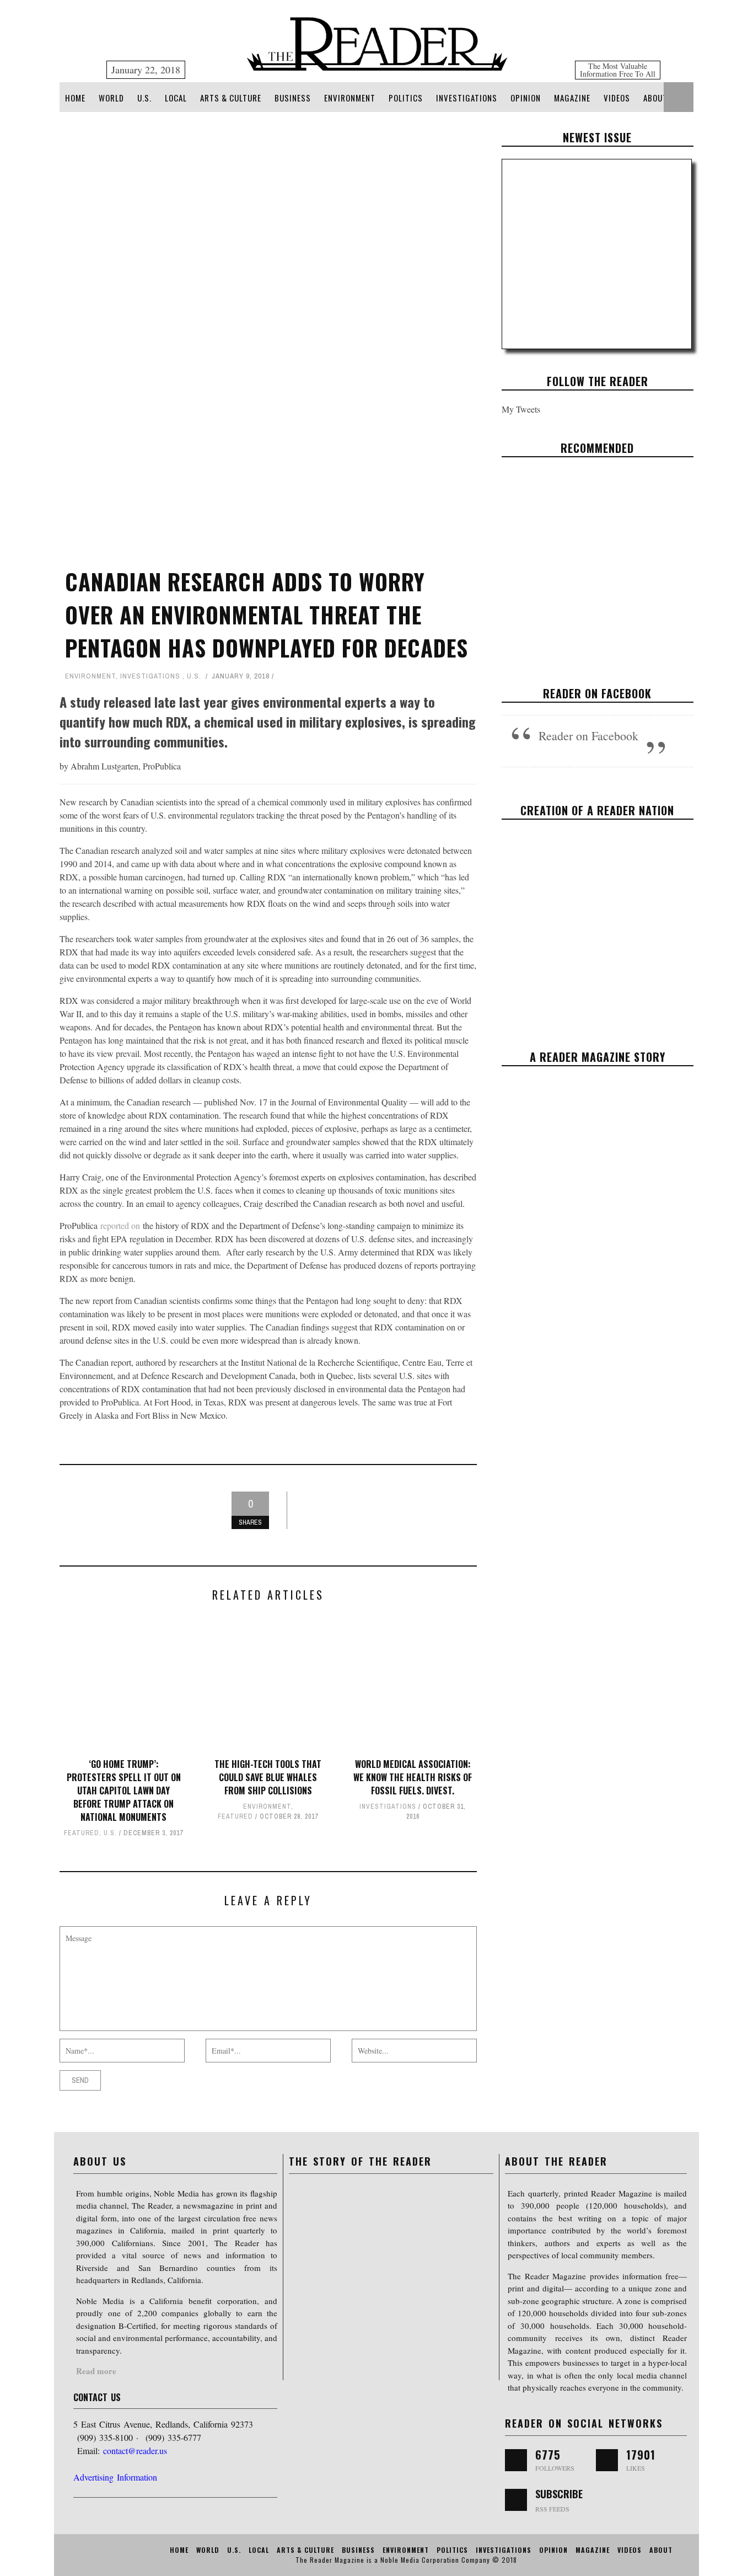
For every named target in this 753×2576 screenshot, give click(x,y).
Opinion (526, 98)
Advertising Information (115, 2477)
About (655, 98)
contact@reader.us (135, 2451)
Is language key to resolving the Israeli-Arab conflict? (597, 557)
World (111, 98)
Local (176, 98)
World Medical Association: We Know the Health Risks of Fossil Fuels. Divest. (413, 1777)
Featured (82, 1833)
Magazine (572, 98)
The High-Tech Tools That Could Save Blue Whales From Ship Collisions (268, 1777)
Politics (406, 98)
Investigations (467, 98)
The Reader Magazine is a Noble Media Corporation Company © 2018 (406, 2560)
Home (75, 98)
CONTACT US (97, 2397)
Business (293, 98)
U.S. (144, 98)
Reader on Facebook (597, 693)
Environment (350, 98)
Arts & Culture (231, 98)
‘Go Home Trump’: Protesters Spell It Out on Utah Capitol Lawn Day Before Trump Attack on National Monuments (124, 1791)
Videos (617, 98)
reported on (120, 1225)
